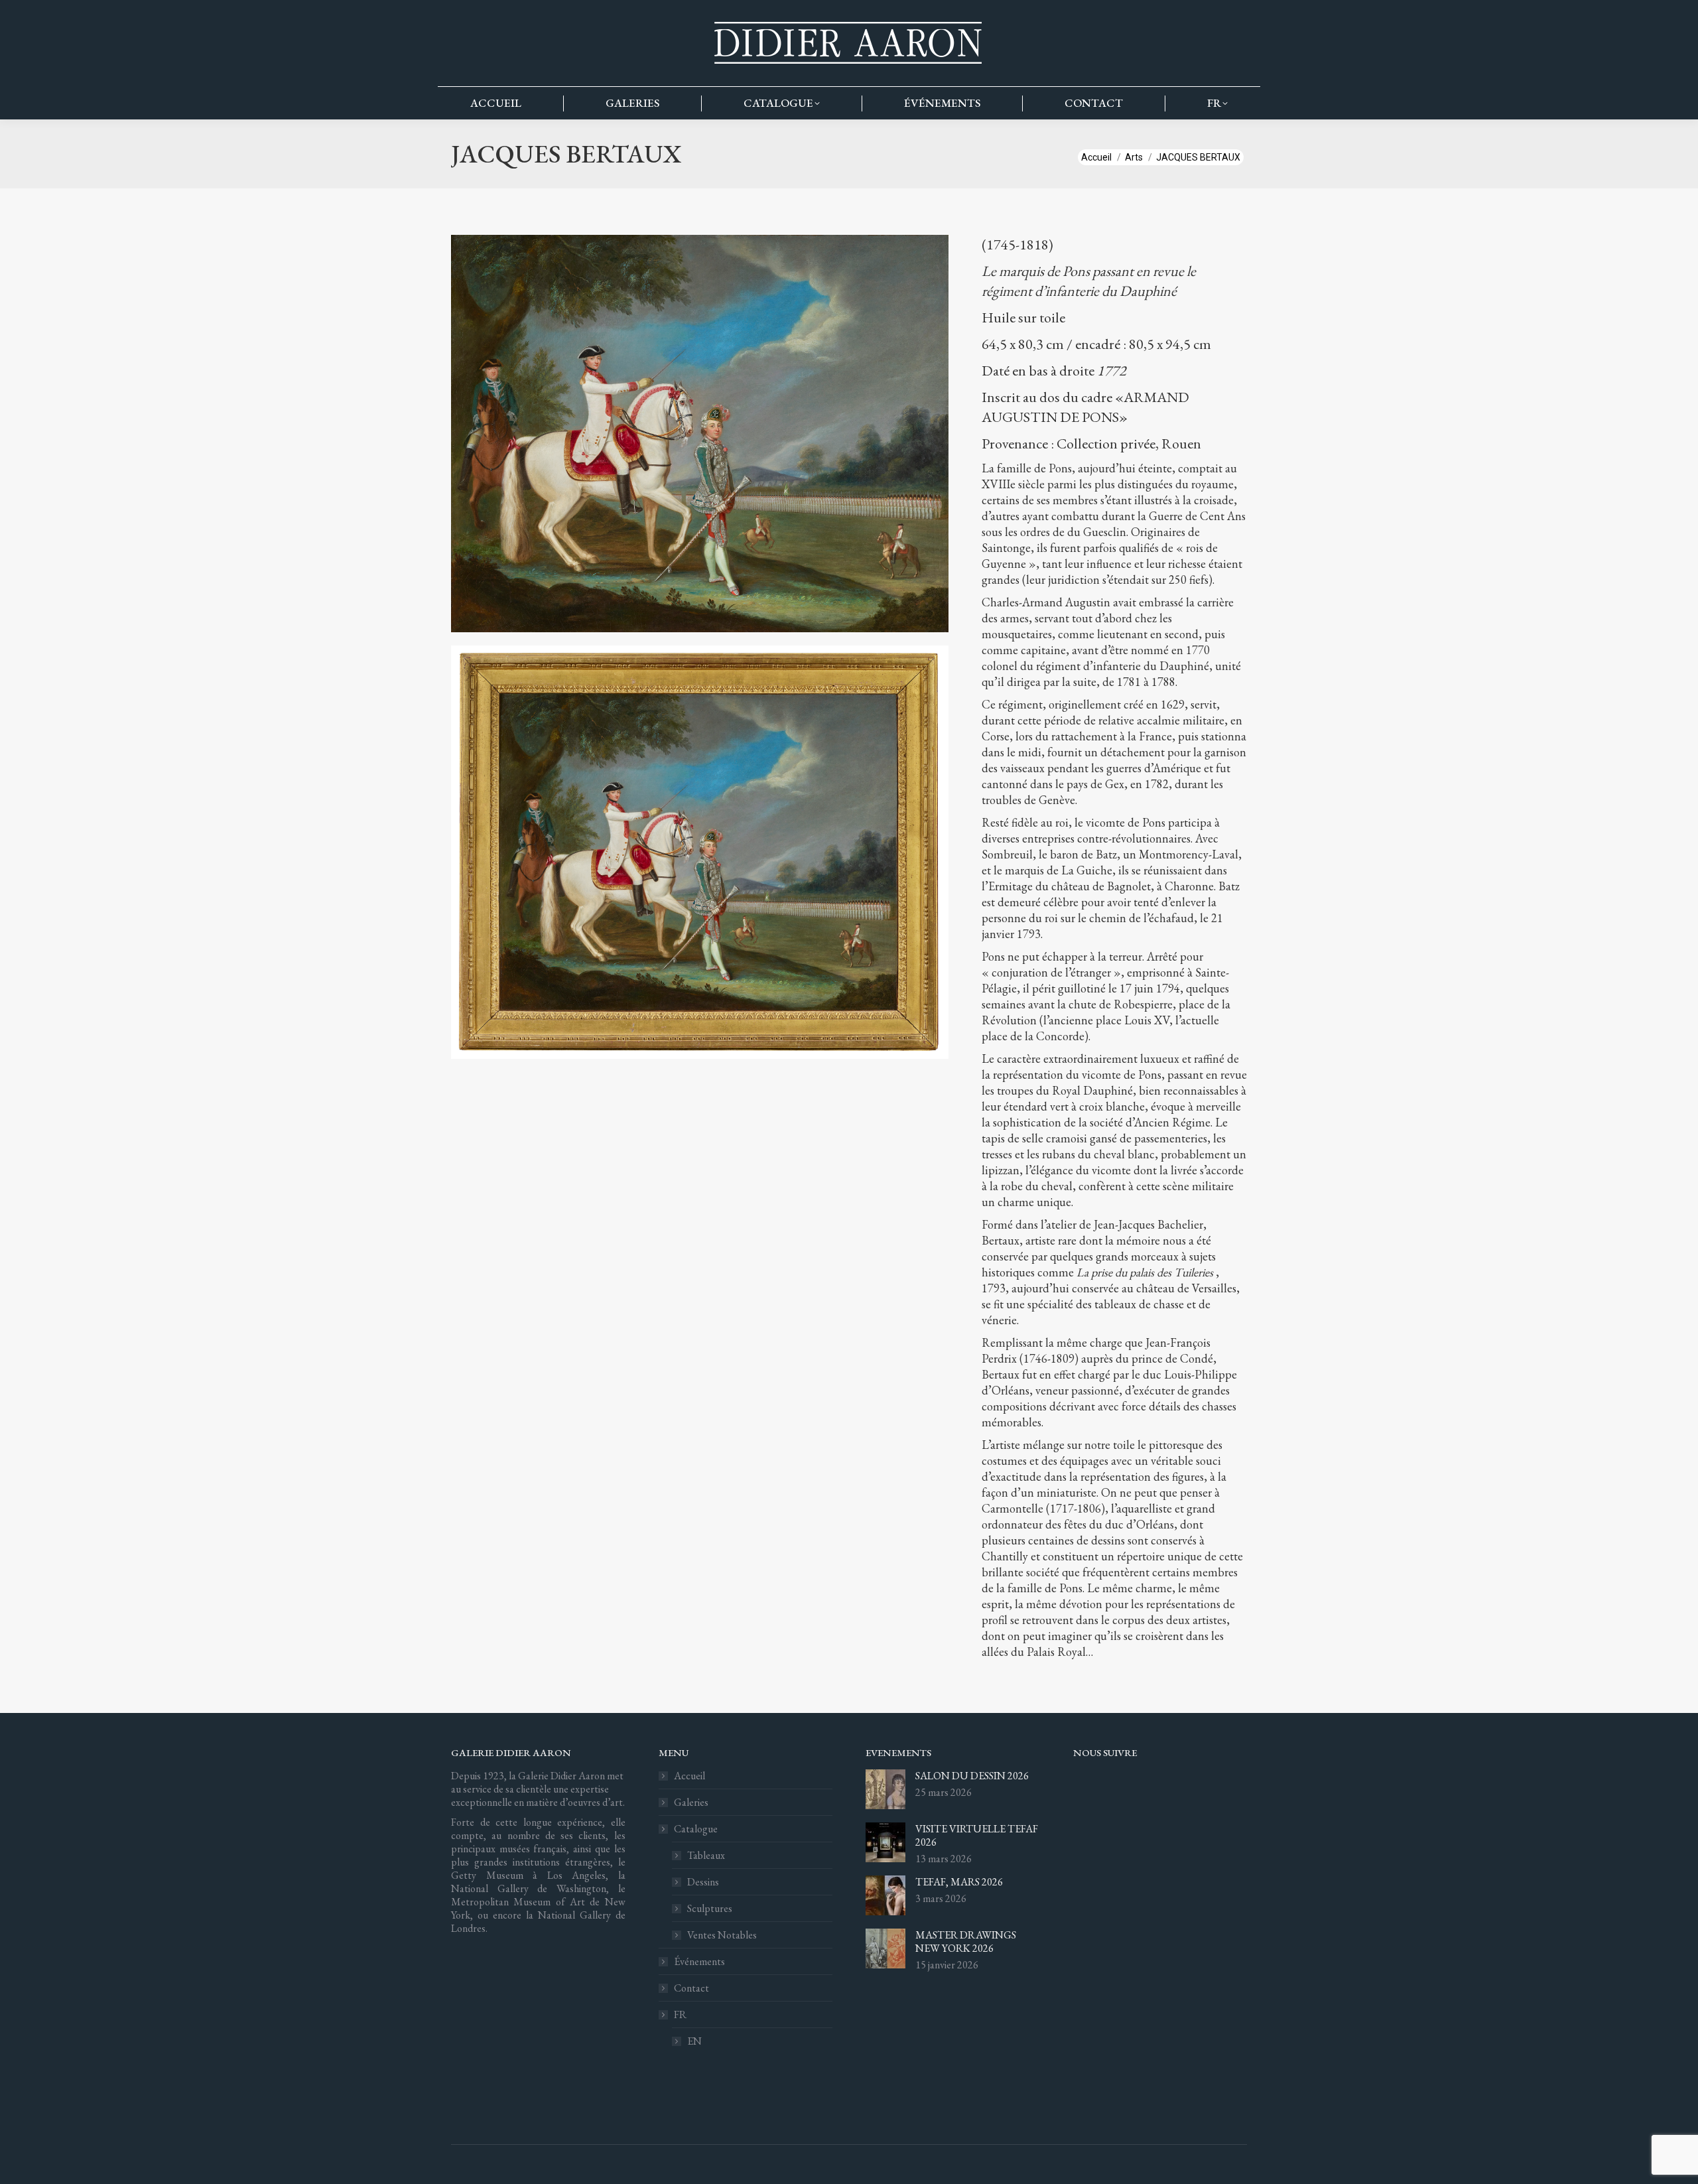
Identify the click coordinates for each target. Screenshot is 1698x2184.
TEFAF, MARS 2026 (959, 1882)
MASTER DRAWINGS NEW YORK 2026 (966, 1942)
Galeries (691, 1803)
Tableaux (706, 1856)
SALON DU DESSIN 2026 (972, 1776)
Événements (699, 1962)
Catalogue (696, 1829)
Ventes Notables (722, 1935)
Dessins (703, 1882)
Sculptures (710, 1909)
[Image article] (885, 1789)
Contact (691, 1988)
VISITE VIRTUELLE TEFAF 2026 (977, 1836)
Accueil (689, 1776)
